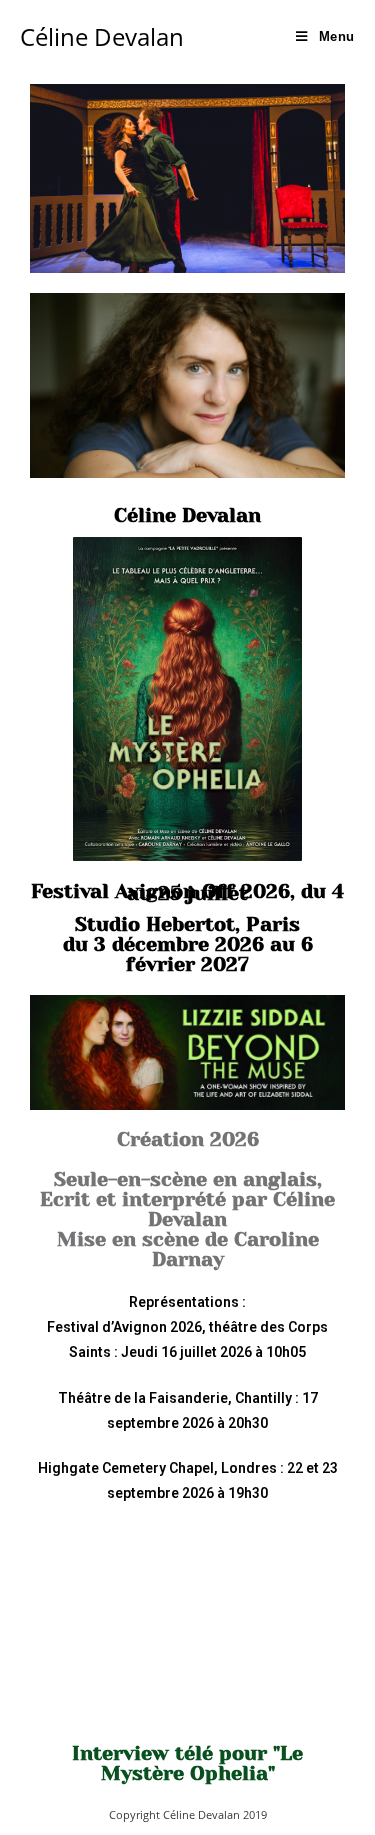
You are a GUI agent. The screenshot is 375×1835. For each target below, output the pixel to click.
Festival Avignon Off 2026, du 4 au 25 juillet (187, 892)
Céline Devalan (102, 36)
